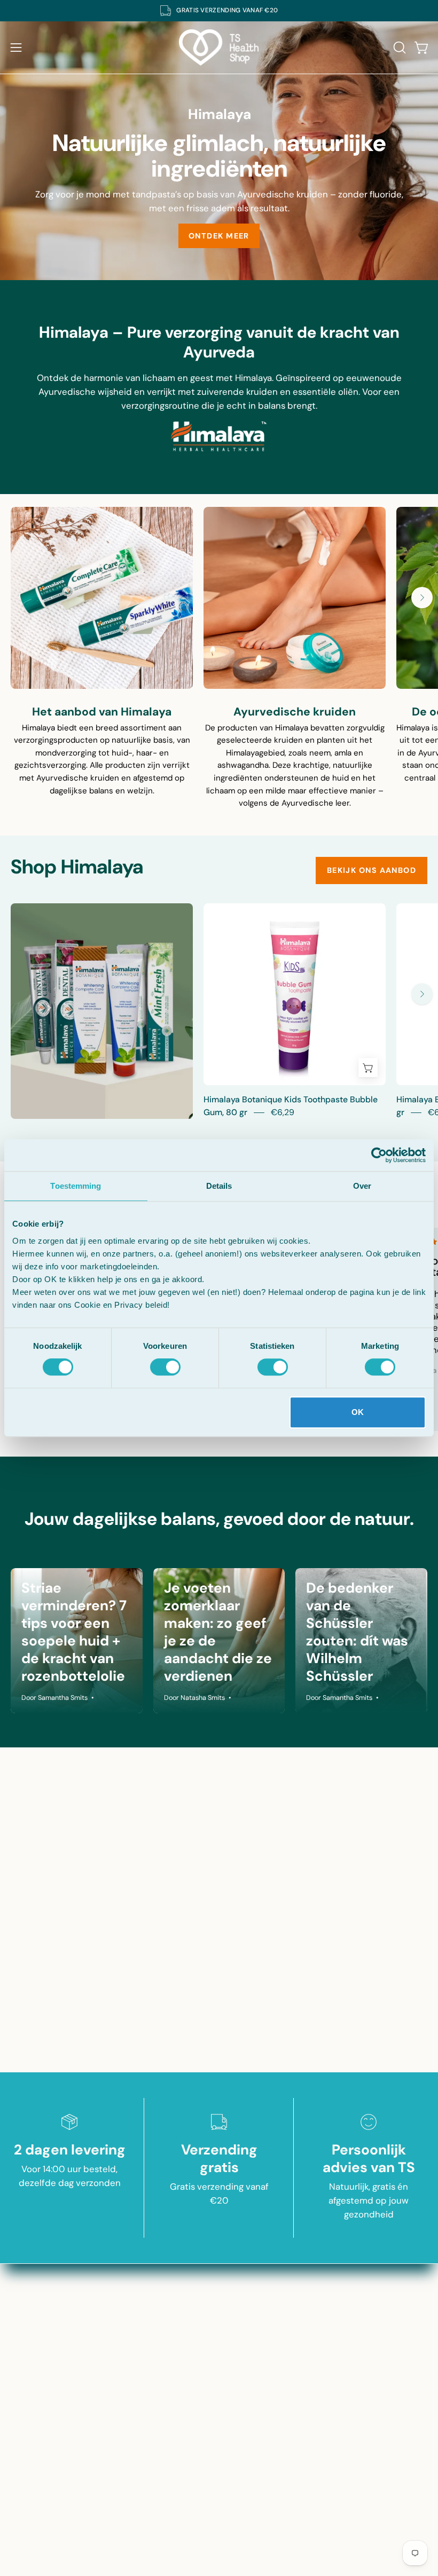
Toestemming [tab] (76, 1186)
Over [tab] (362, 1186)
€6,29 (283, 1112)
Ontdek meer (219, 236)
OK (358, 1412)
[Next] (422, 598)
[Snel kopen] (368, 1068)
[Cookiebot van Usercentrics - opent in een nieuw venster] (379, 1155)
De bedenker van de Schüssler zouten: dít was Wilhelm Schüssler (357, 1632)
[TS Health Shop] (219, 47)
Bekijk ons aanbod (371, 870)
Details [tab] (219, 1186)
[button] (398, 47)
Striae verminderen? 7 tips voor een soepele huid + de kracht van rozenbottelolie (74, 1632)
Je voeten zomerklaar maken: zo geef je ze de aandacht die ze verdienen (218, 1632)
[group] (219, 11)
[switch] (165, 1367)
